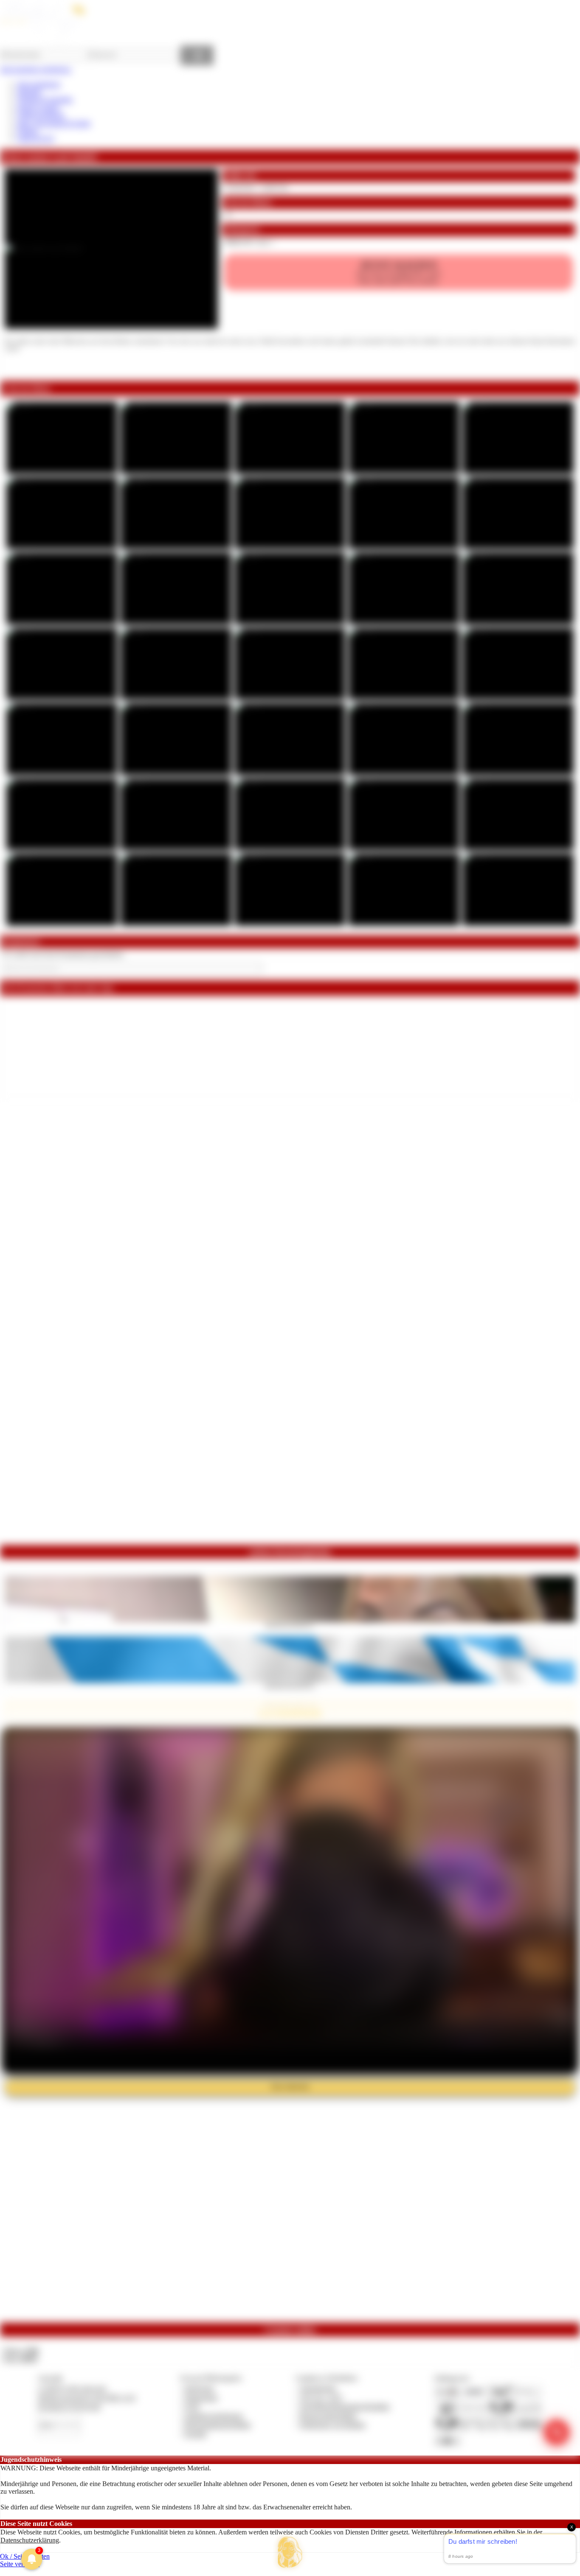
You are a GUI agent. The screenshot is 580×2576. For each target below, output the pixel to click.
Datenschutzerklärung (30, 2540)
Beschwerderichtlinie (328, 2416)
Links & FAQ (36, 139)
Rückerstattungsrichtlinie (218, 2425)
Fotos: (20, 2359)
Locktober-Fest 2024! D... (290, 1686)
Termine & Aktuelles (45, 99)
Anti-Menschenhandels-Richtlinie (345, 2407)
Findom (27, 131)
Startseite (29, 92)
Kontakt (196, 2434)
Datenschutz (201, 2398)
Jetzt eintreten (290, 2087)
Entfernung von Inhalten (333, 2425)
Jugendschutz (318, 2388)
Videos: (20, 2351)
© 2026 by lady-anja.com (72, 2388)
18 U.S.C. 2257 (321, 2398)
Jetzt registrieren (39, 84)
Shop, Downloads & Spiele (54, 123)
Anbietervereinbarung (214, 2416)
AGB (192, 2407)
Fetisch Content (38, 108)
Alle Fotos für (398, 272)
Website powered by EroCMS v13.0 (87, 2398)
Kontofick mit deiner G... (290, 1625)
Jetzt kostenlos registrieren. (36, 69)
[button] (290, 2552)
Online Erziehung (41, 115)
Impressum (199, 2388)
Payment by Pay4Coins (69, 2407)
